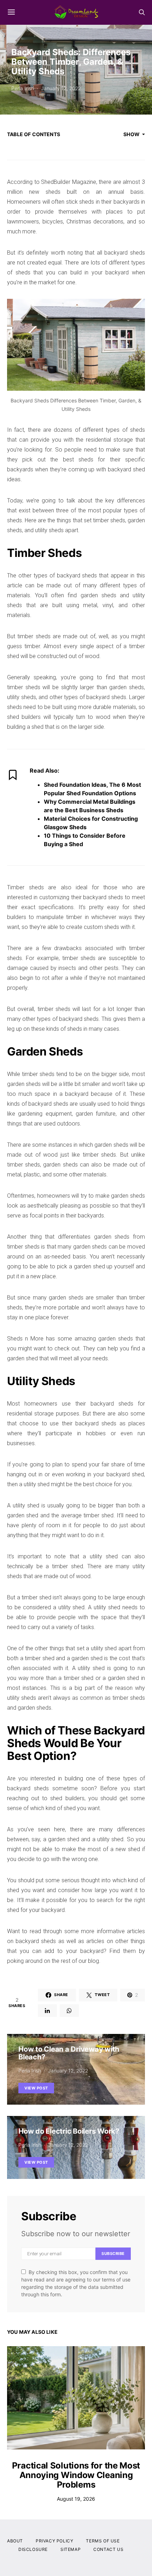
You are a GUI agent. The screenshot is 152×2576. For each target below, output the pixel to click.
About (15, 2541)
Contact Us (108, 2549)
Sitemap (71, 2549)
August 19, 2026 (76, 2499)
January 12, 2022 (61, 88)
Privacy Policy (54, 2541)
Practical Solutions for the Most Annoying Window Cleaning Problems (76, 2475)
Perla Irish (23, 88)
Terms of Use (103, 2541)
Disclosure (33, 2549)
